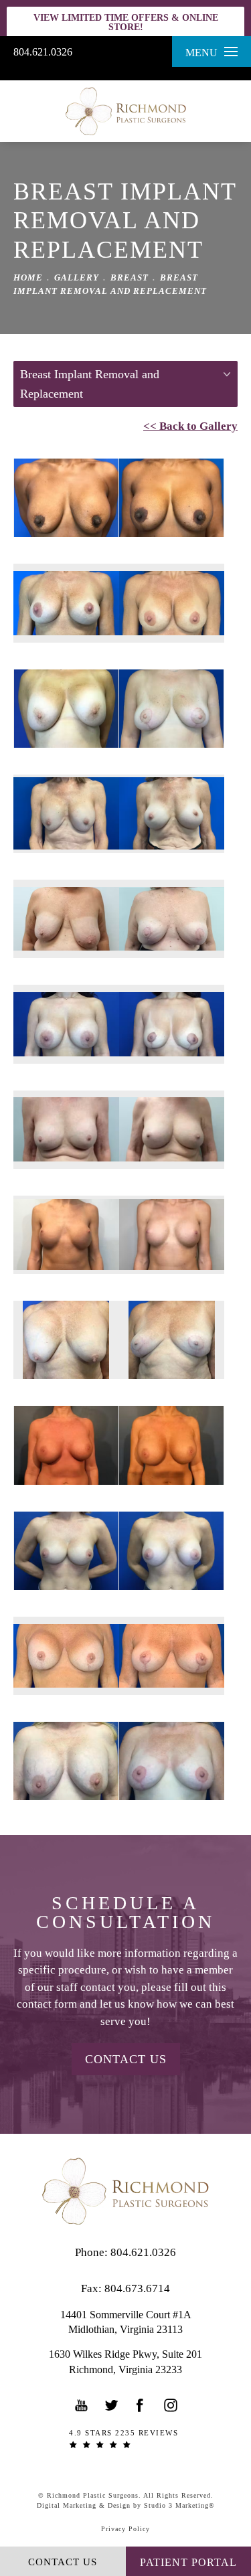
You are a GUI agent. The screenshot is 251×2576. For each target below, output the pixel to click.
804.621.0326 (43, 52)
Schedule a (125, 1913)
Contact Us (126, 2059)
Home (28, 277)
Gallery (77, 277)
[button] (82, 2405)
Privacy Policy (125, 2529)
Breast (130, 277)
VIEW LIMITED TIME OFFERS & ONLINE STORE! (126, 22)
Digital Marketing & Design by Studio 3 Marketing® (126, 2505)
